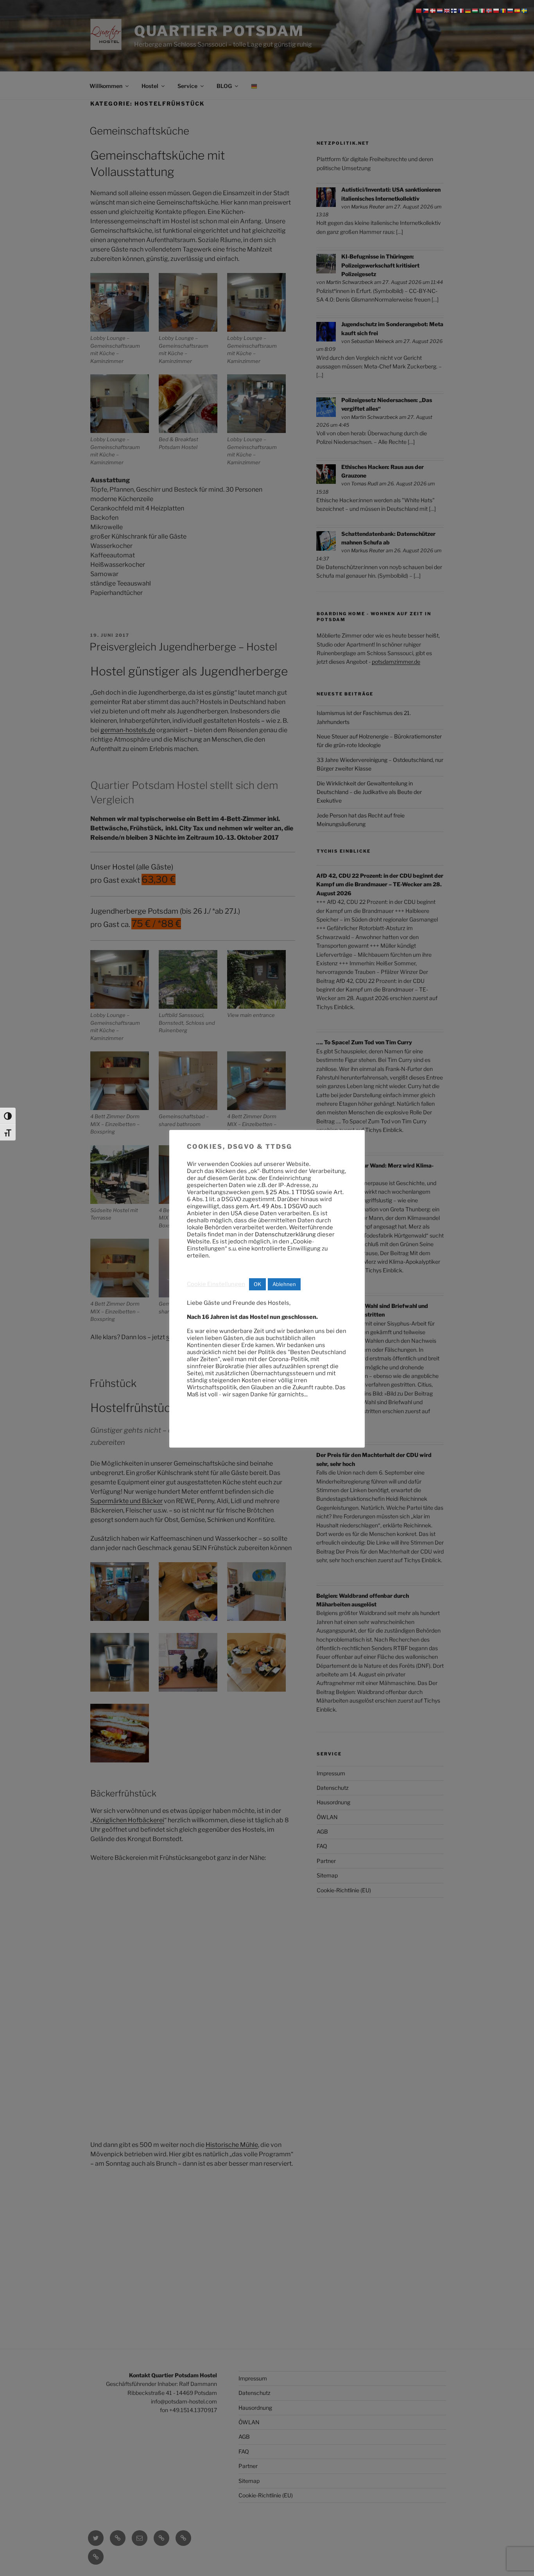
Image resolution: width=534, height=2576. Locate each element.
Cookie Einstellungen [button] (216, 1284)
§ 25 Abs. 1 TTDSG (290, 1192)
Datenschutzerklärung (285, 1234)
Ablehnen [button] (284, 1284)
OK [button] (257, 1284)
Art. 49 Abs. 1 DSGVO (279, 1206)
